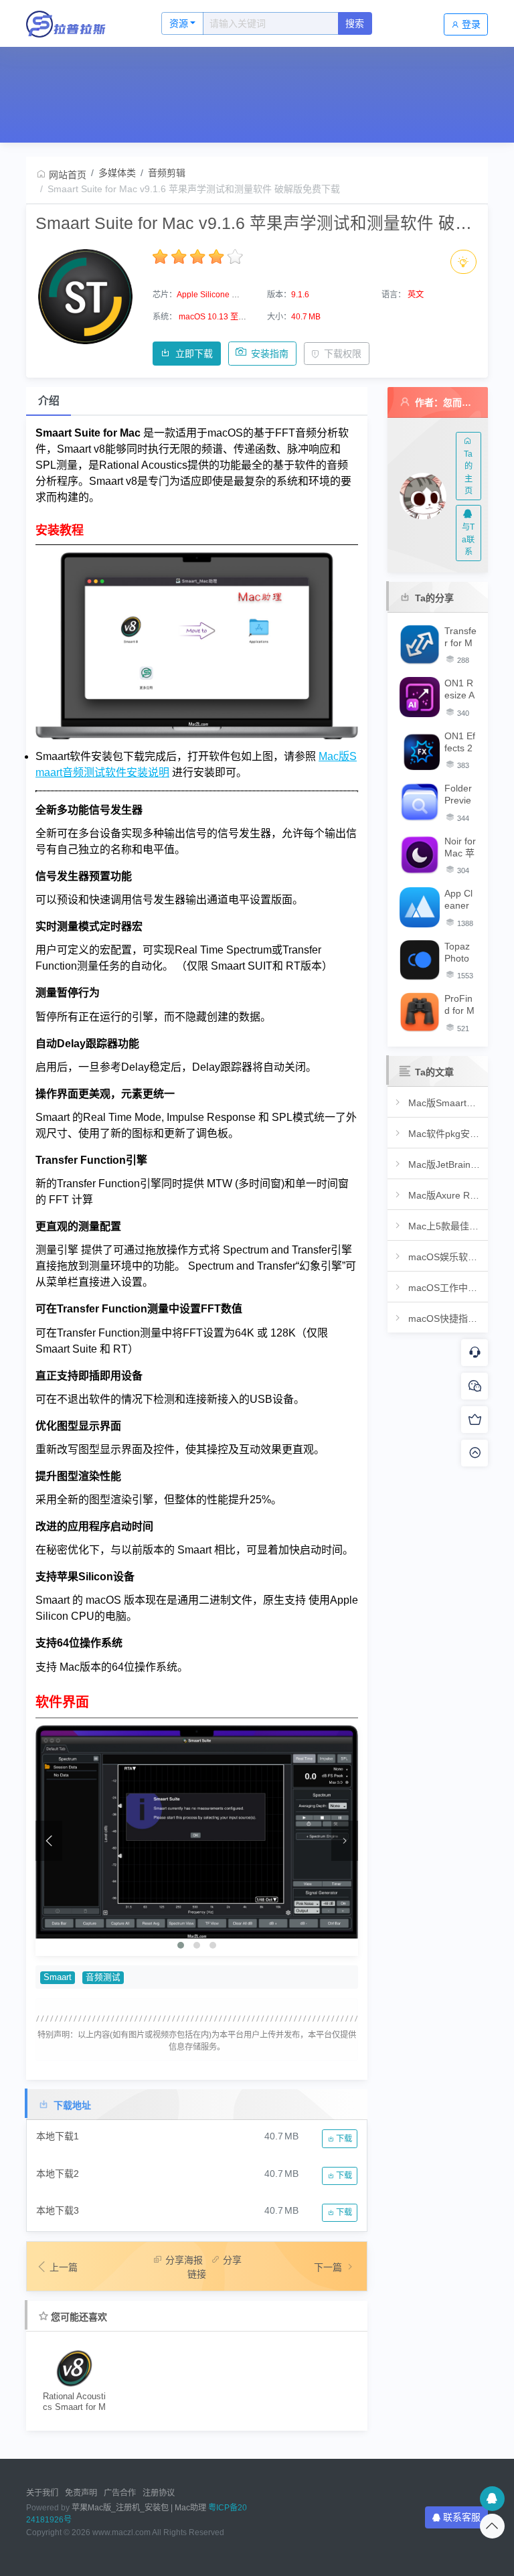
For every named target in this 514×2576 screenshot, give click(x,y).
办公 (76, 66)
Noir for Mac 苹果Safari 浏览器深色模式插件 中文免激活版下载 (460, 847)
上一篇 (64, 2267)
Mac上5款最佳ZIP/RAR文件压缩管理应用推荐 (444, 1226)
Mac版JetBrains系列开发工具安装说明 (444, 1164)
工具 (295, 66)
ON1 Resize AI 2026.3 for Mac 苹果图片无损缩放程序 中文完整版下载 (460, 689)
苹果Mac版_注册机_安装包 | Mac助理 (139, 2508)
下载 (343, 2139)
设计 (128, 66)
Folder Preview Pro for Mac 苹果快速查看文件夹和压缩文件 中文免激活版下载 (460, 794)
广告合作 (120, 2493)
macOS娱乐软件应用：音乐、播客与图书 (444, 1257)
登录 (471, 24)
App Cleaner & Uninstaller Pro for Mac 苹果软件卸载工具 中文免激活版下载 (460, 900)
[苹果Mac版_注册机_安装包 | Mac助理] (80, 23)
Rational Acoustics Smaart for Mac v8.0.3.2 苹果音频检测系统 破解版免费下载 (74, 2402)
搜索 (355, 23)
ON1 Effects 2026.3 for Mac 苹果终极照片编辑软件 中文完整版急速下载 (460, 742)
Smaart (58, 1977)
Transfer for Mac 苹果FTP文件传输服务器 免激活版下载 (460, 637)
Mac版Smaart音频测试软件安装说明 (444, 1103)
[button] (181, 1945)
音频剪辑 (167, 173)
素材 (348, 66)
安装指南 (270, 354)
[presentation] (49, 1841)
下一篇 (329, 2267)
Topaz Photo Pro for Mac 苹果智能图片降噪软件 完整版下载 (459, 953)
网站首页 (35, 103)
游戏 (400, 66)
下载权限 (343, 354)
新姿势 (458, 66)
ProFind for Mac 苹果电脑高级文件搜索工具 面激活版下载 (460, 1005)
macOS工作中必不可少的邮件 (444, 1288)
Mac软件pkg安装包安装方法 (444, 1134)
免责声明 (81, 2493)
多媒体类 (117, 173)
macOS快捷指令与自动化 (444, 1318)
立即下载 (194, 354)
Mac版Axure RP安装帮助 (444, 1195)
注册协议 (159, 2493)
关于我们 (42, 2493)
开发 (181, 66)
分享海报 (184, 2260)
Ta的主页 (468, 472)
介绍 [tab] (49, 401)
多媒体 (238, 66)
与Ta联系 (468, 539)
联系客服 (462, 2517)
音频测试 (103, 1977)
